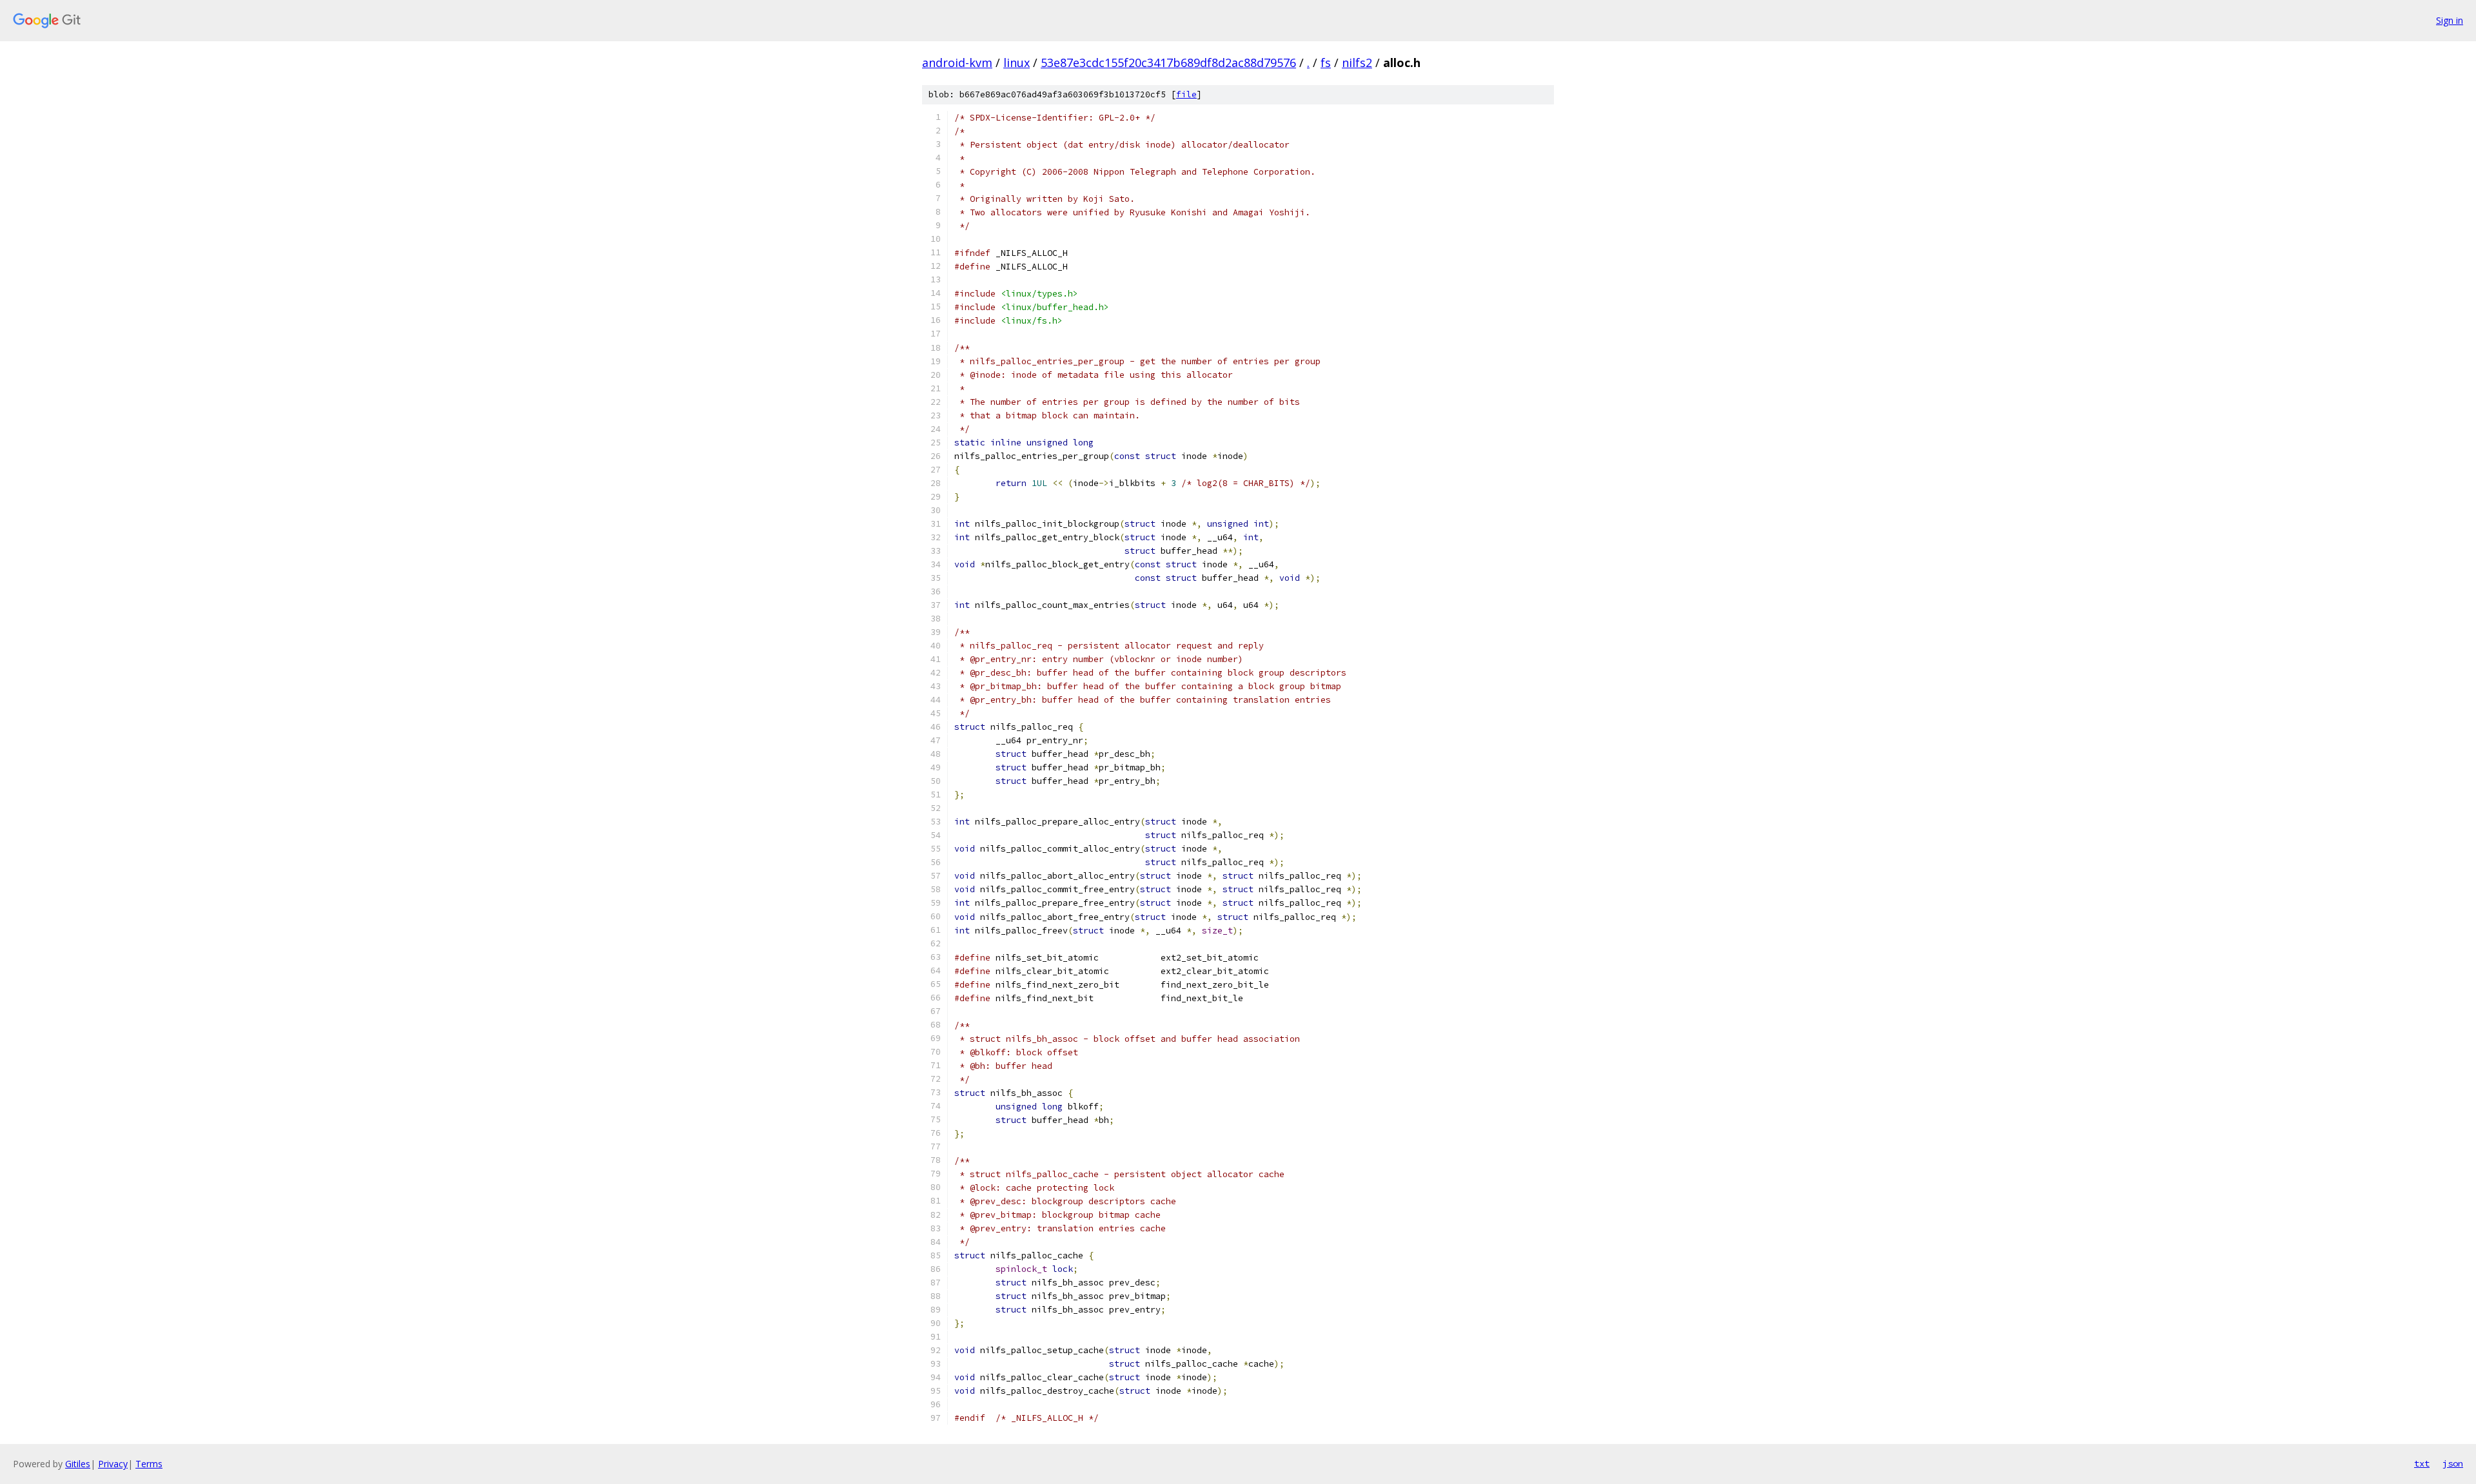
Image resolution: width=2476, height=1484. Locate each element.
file (1186, 94)
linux (1017, 63)
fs (1326, 63)
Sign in (2450, 20)
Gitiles (78, 1464)
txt (2422, 1463)
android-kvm (957, 63)
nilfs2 (1357, 63)
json (2453, 1463)
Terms (149, 1464)
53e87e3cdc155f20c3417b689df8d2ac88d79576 (1168, 63)
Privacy (113, 1464)
